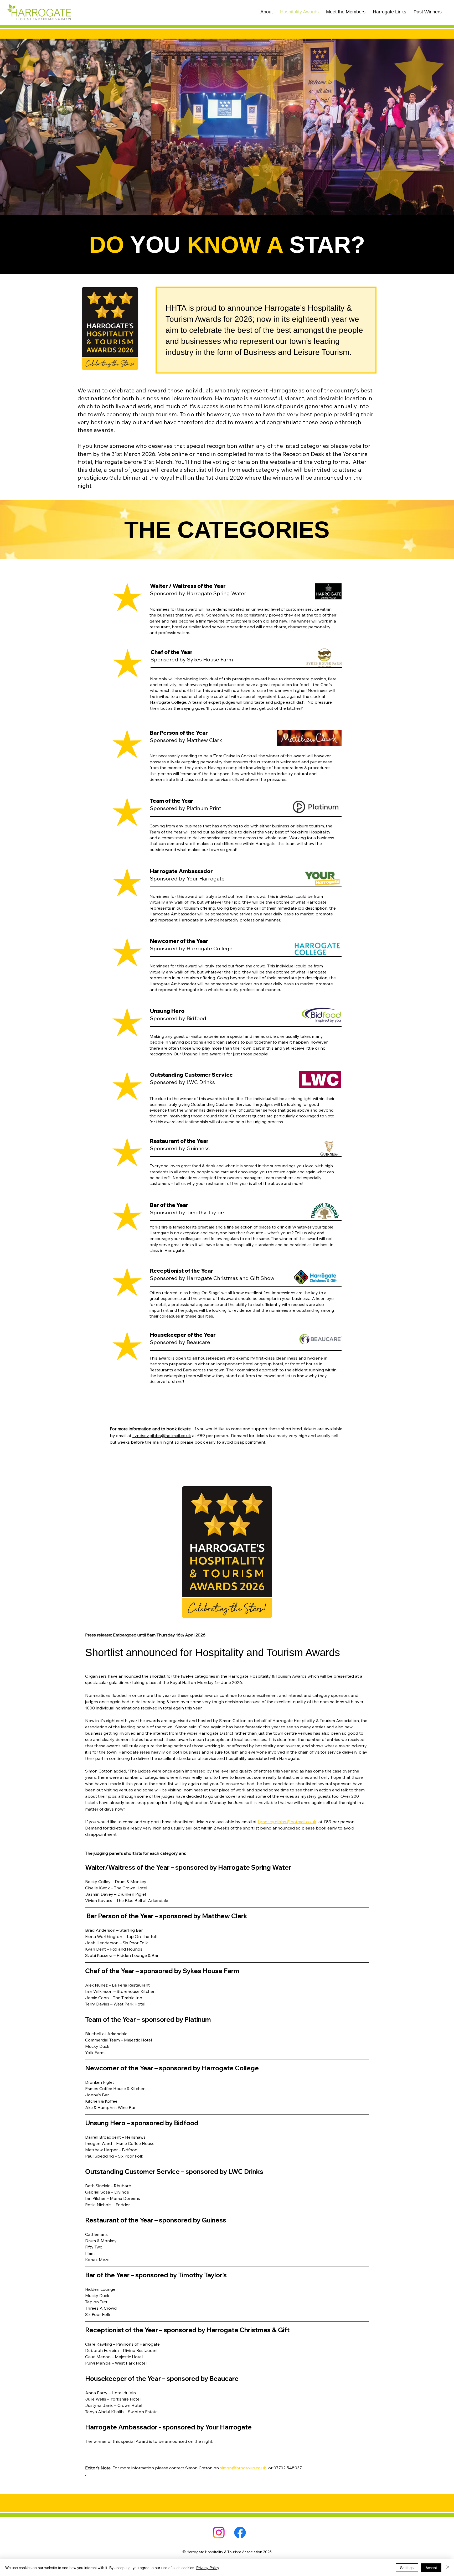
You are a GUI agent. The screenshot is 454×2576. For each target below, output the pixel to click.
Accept (431, 2568)
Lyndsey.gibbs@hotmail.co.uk (162, 1435)
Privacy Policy (208, 2568)
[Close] (448, 2568)
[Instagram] (219, 2533)
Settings (407, 2568)
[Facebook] (240, 2533)
